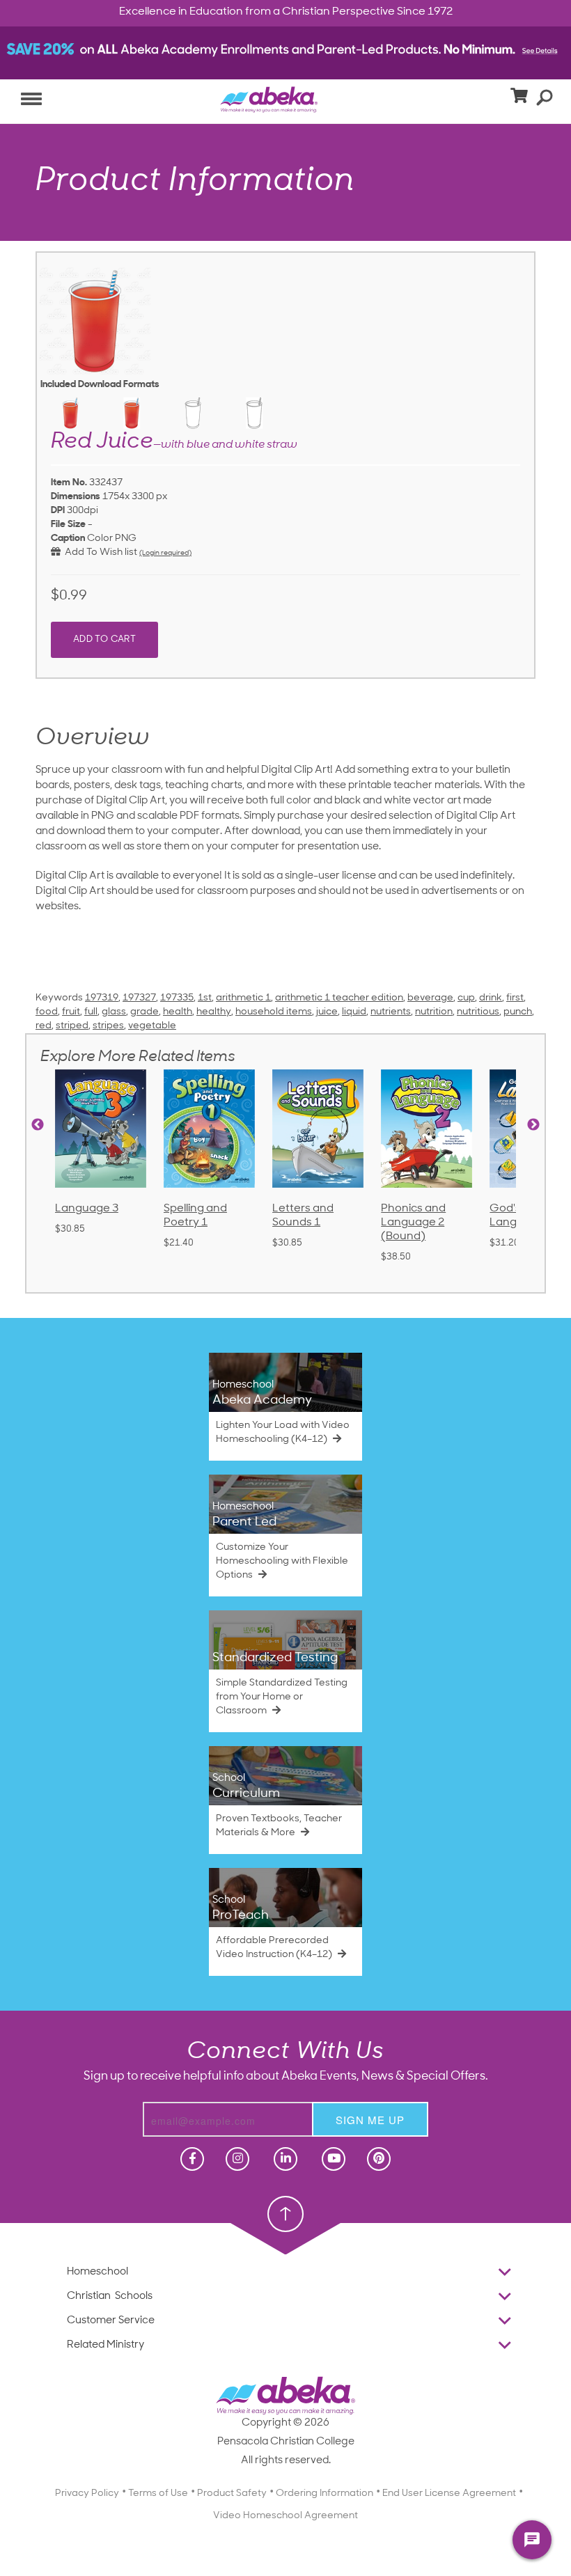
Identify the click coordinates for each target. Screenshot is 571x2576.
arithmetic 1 (243, 998)
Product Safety (232, 2493)
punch (518, 1012)
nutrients (391, 1012)
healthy (214, 1012)
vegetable (152, 1026)
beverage (430, 998)
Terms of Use (158, 2493)
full (91, 1012)
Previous (38, 1125)
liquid (354, 1012)
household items (274, 1012)
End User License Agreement (449, 2493)
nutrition (434, 1012)
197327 (139, 998)
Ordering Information (324, 2493)
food (47, 1012)
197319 (102, 998)
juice (327, 1012)
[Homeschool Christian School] (191, 2159)
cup (466, 998)
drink (491, 998)
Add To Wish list (99, 552)
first (515, 998)
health (178, 1012)
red (44, 1026)
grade (144, 1012)
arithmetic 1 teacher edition (339, 998)
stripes (108, 1026)
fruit (71, 1012)
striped (72, 1026)
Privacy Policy (87, 2493)
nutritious (478, 1012)
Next (533, 1125)
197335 (177, 998)
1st (205, 998)
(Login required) (165, 553)
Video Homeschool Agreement (285, 2516)
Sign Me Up (370, 2120)
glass (114, 1012)
